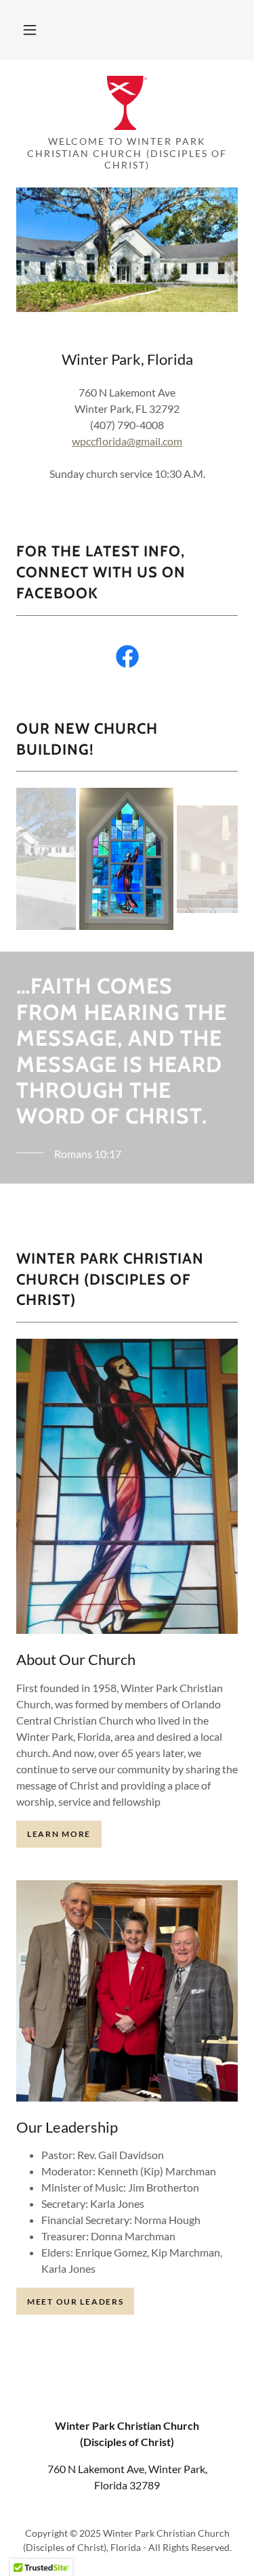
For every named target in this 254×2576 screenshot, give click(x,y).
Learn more (59, 1834)
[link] (127, 103)
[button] (30, 30)
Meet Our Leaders (75, 2302)
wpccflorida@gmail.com (127, 441)
